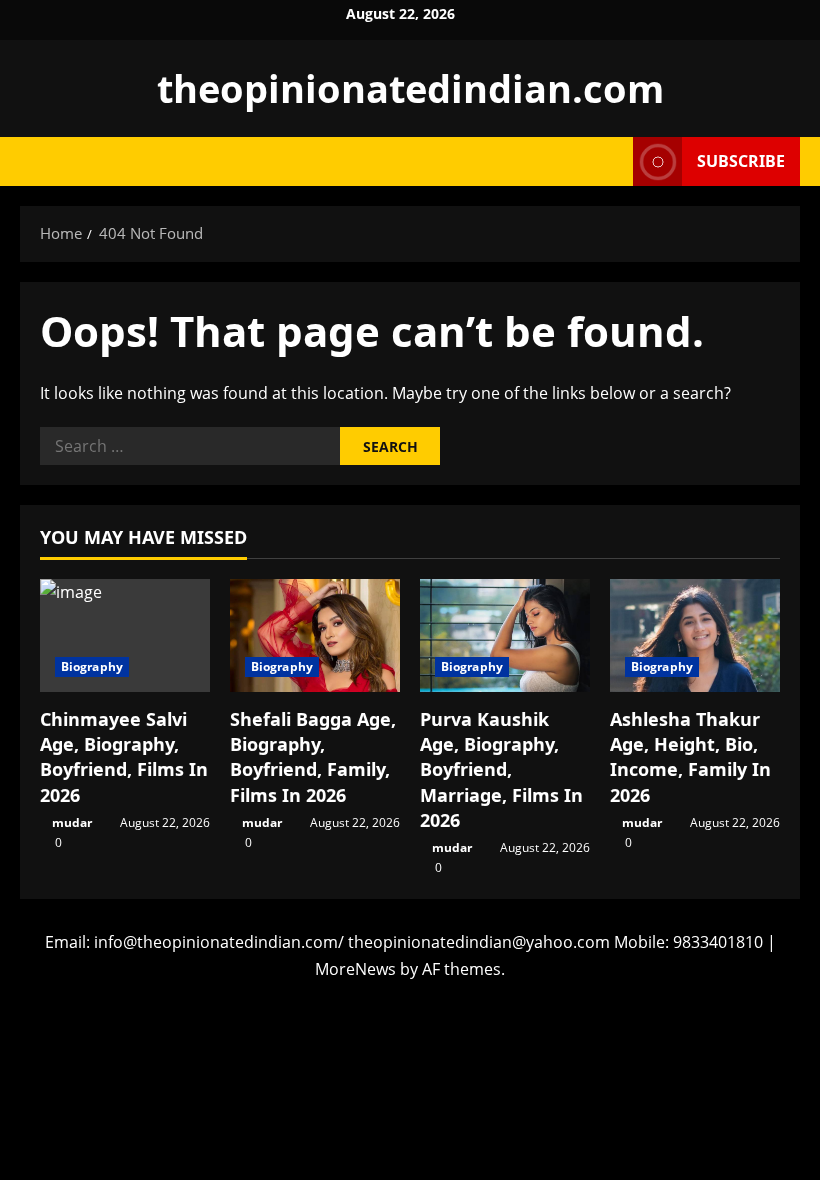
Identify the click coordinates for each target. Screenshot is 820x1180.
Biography (92, 666)
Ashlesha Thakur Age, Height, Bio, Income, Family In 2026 (690, 757)
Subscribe (741, 161)
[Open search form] (612, 161)
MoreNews (355, 969)
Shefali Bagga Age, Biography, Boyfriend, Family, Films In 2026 (313, 757)
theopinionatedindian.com (410, 88)
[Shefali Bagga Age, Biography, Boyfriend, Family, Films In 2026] (315, 635)
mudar (72, 822)
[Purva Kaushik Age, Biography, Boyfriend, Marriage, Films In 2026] (505, 635)
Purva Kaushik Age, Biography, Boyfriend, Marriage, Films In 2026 (501, 769)
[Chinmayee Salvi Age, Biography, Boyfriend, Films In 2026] (125, 635)
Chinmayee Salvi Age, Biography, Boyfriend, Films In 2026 (124, 757)
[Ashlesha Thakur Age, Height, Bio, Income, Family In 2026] (695, 635)
